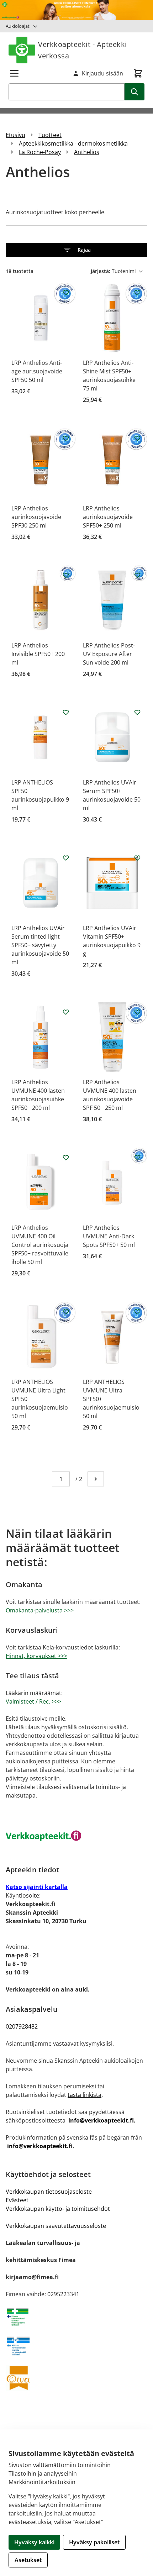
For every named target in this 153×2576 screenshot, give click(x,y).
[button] (76, 250)
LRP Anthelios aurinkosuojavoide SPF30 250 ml (36, 517)
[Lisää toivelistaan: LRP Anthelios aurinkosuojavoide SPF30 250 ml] (66, 438)
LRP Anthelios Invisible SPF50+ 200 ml (38, 654)
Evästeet (17, 2200)
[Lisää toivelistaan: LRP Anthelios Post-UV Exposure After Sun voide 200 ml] (137, 575)
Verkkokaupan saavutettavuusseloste (56, 2226)
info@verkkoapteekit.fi (101, 2120)
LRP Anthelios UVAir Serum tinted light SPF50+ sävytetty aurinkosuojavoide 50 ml (40, 945)
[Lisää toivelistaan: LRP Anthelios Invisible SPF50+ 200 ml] (66, 575)
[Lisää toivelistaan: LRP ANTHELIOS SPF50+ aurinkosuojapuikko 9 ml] (66, 712)
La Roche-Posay (40, 152)
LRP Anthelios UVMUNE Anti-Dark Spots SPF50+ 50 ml (109, 1236)
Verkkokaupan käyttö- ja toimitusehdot (58, 2209)
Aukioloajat (18, 26)
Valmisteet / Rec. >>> (33, 1701)
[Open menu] (14, 73)
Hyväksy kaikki (34, 2542)
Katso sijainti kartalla (37, 1887)
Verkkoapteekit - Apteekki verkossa (83, 50)
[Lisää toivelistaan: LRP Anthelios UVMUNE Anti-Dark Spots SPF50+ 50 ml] (137, 1158)
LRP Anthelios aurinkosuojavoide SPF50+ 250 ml (108, 517)
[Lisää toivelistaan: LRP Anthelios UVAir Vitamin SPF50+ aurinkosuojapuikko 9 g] (137, 858)
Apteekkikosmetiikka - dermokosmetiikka (73, 143)
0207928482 (22, 2026)
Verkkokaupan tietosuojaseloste (49, 2192)
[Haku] (134, 92)
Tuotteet (50, 135)
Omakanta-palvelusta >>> (40, 1610)
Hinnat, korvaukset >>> (36, 1656)
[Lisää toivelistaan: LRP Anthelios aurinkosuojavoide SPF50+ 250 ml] (137, 438)
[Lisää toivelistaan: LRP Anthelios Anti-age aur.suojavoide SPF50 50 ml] (66, 293)
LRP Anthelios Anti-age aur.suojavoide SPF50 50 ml (37, 371)
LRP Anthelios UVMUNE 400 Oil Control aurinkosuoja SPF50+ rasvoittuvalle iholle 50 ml (40, 1245)
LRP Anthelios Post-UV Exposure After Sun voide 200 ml (109, 654)
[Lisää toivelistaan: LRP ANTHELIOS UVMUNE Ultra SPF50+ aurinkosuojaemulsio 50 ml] (137, 1312)
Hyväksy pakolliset (94, 2542)
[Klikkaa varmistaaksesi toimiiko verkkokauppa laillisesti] (76, 2317)
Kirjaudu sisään (102, 73)
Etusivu (15, 135)
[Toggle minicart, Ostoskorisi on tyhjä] (138, 73)
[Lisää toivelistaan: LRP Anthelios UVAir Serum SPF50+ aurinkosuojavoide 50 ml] (137, 712)
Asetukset (28, 2560)
